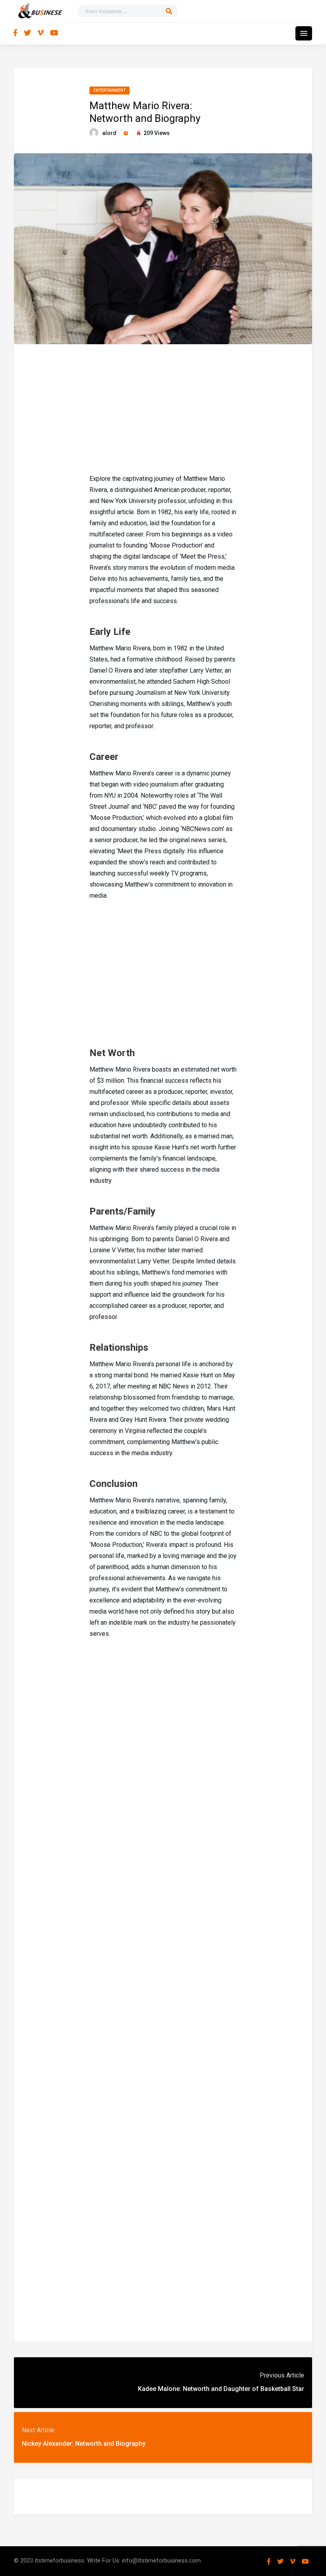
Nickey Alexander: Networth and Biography (84, 2444)
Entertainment (110, 90)
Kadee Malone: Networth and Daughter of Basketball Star (221, 2389)
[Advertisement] (163, 408)
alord (109, 133)
